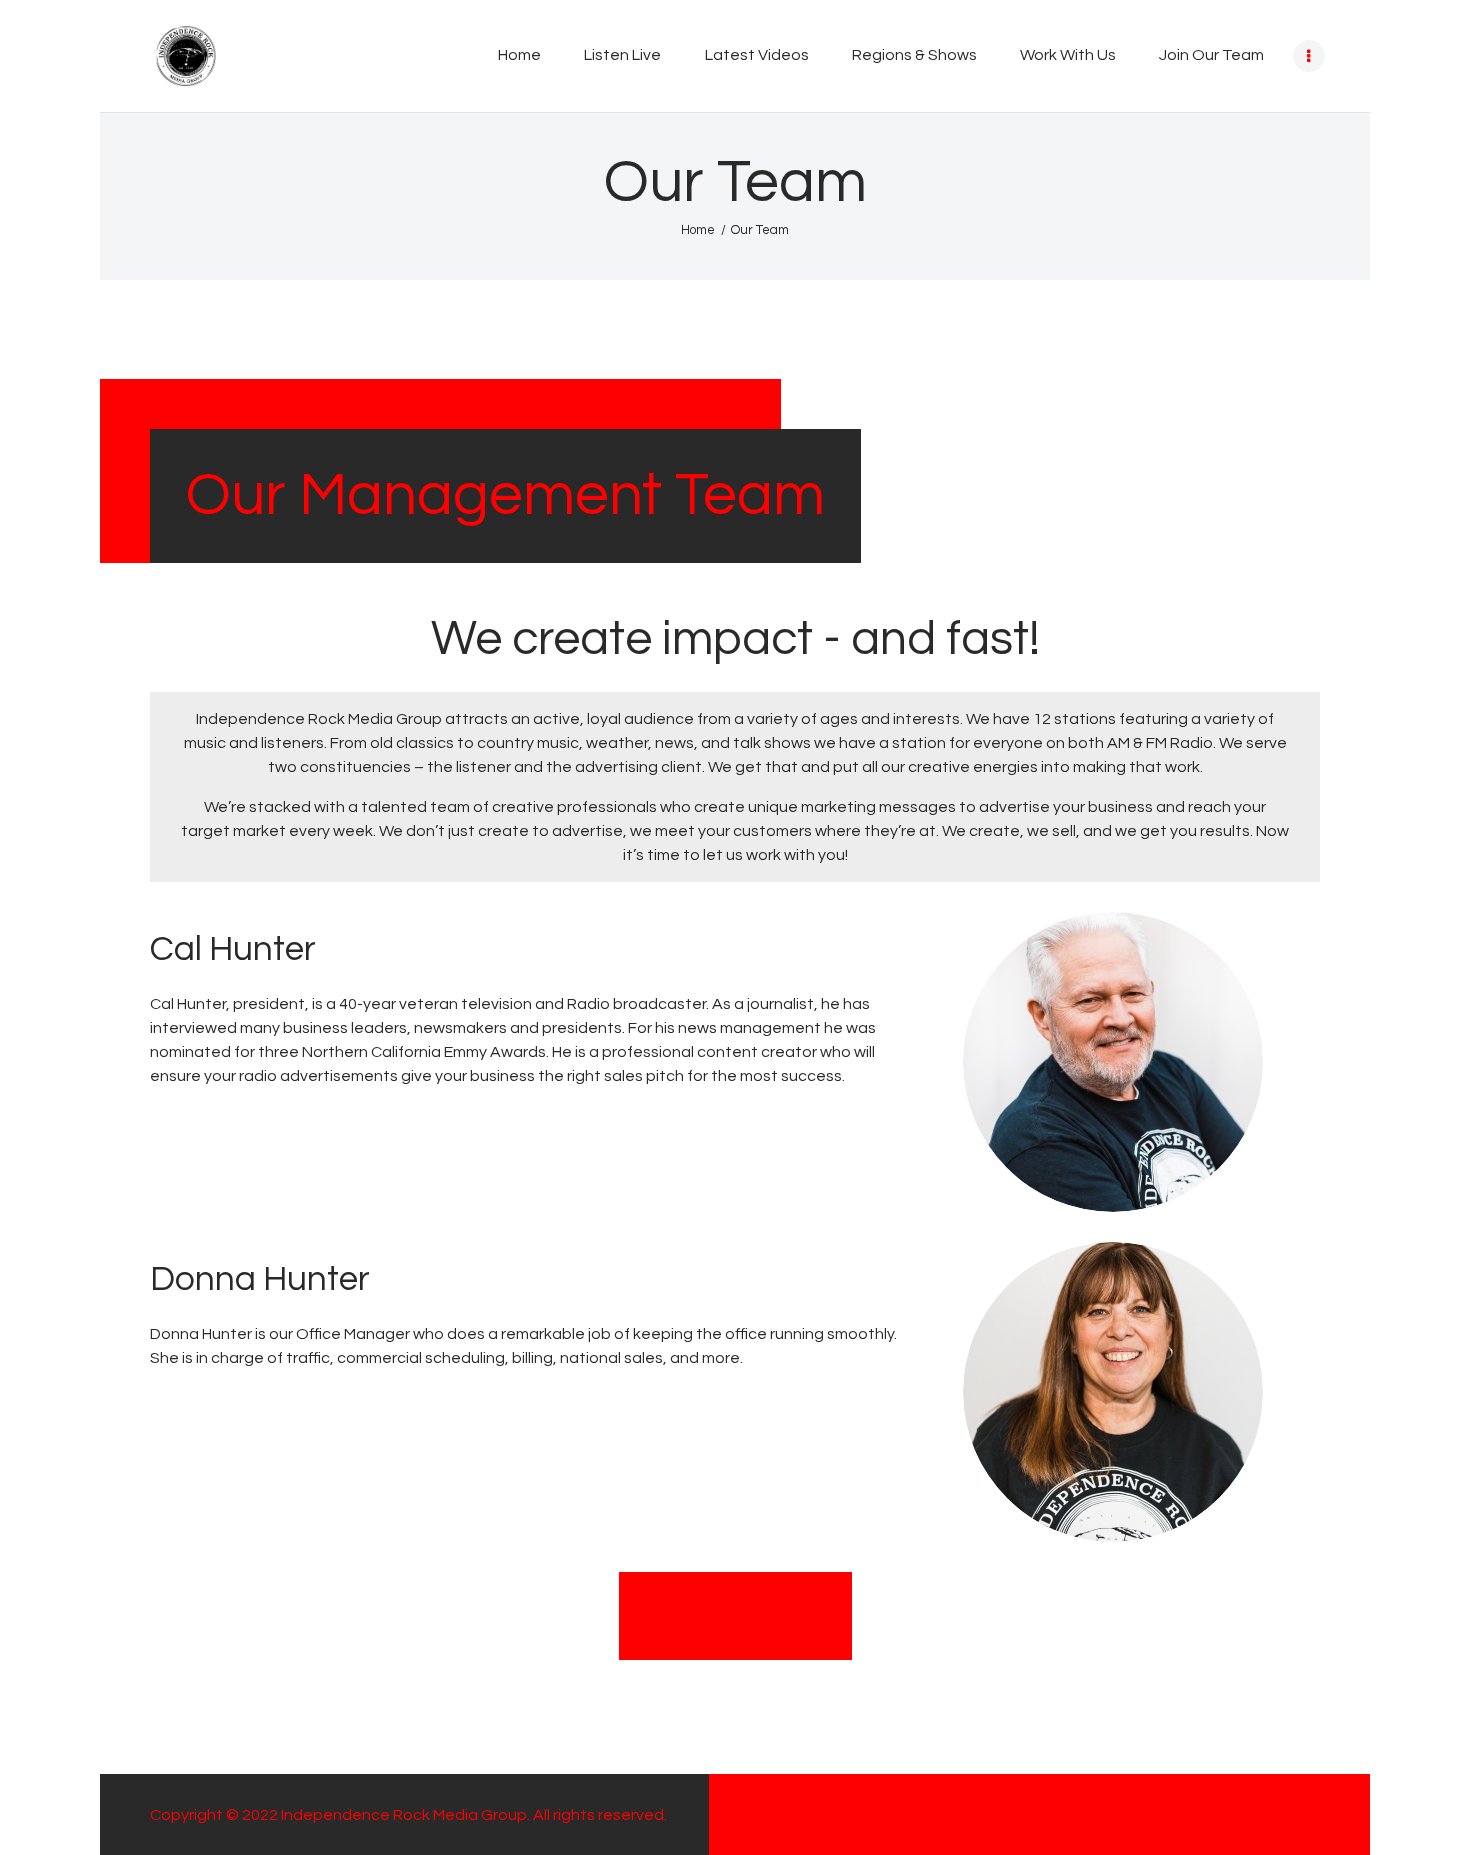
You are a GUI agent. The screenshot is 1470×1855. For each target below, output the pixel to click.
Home (698, 230)
